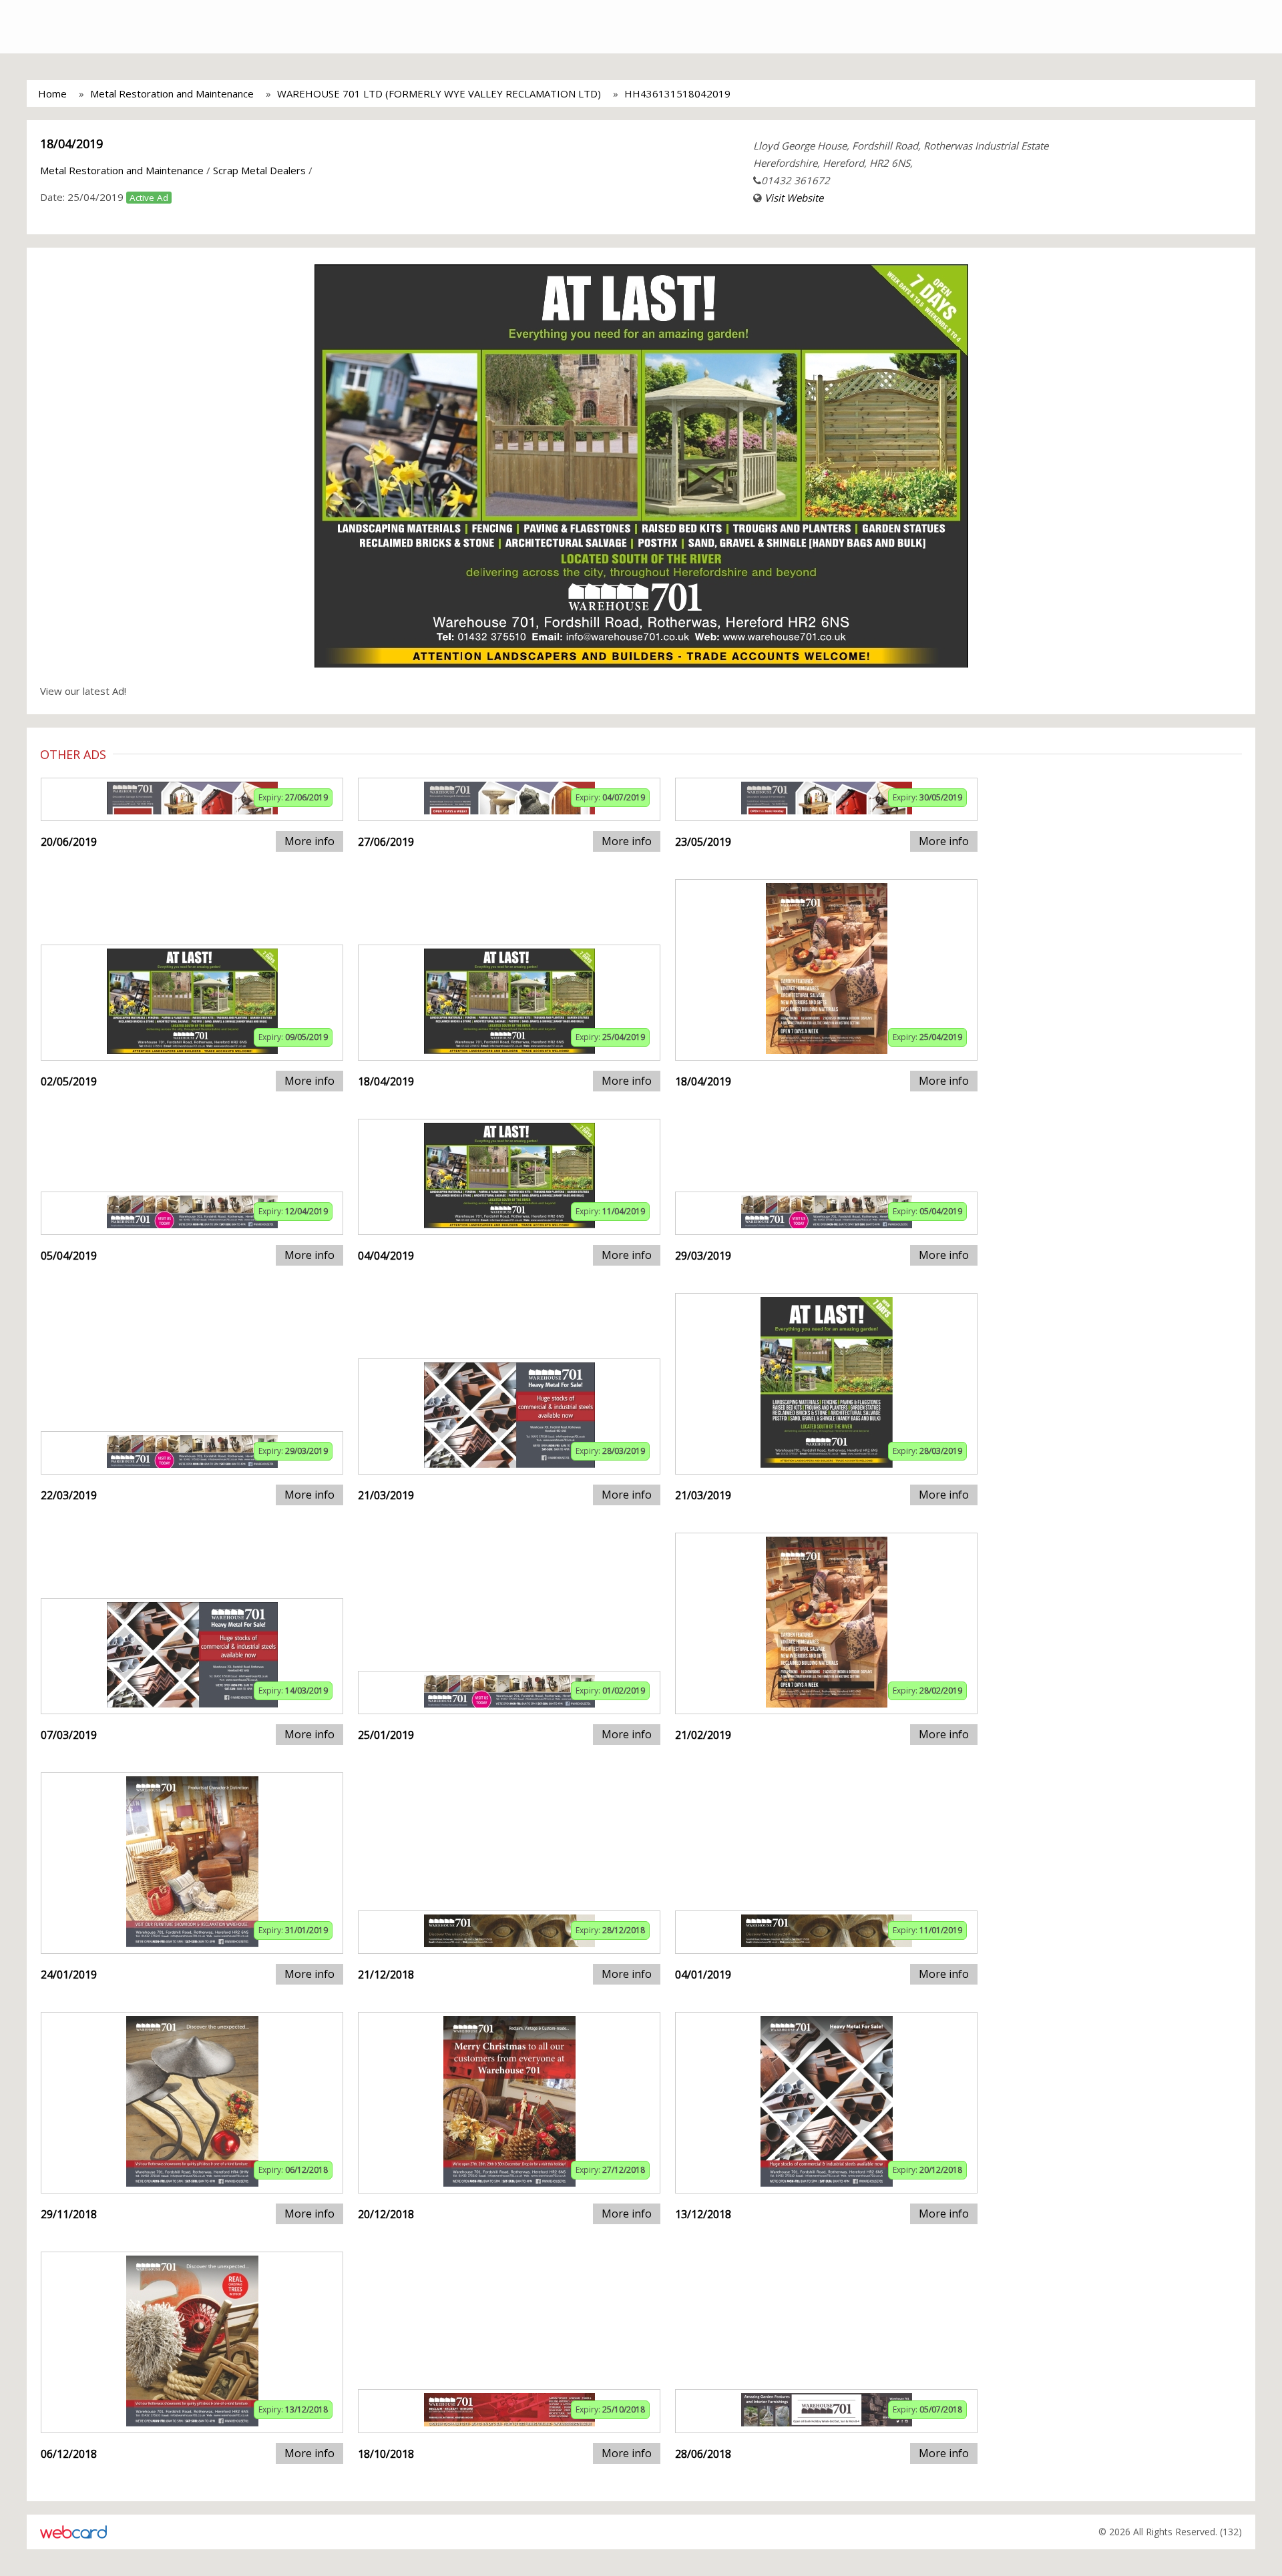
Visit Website (794, 198)
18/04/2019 (71, 144)
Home (52, 93)
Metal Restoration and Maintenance (172, 93)
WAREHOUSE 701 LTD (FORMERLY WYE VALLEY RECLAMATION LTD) (439, 93)
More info (309, 841)
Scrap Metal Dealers (259, 170)
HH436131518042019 (677, 93)
